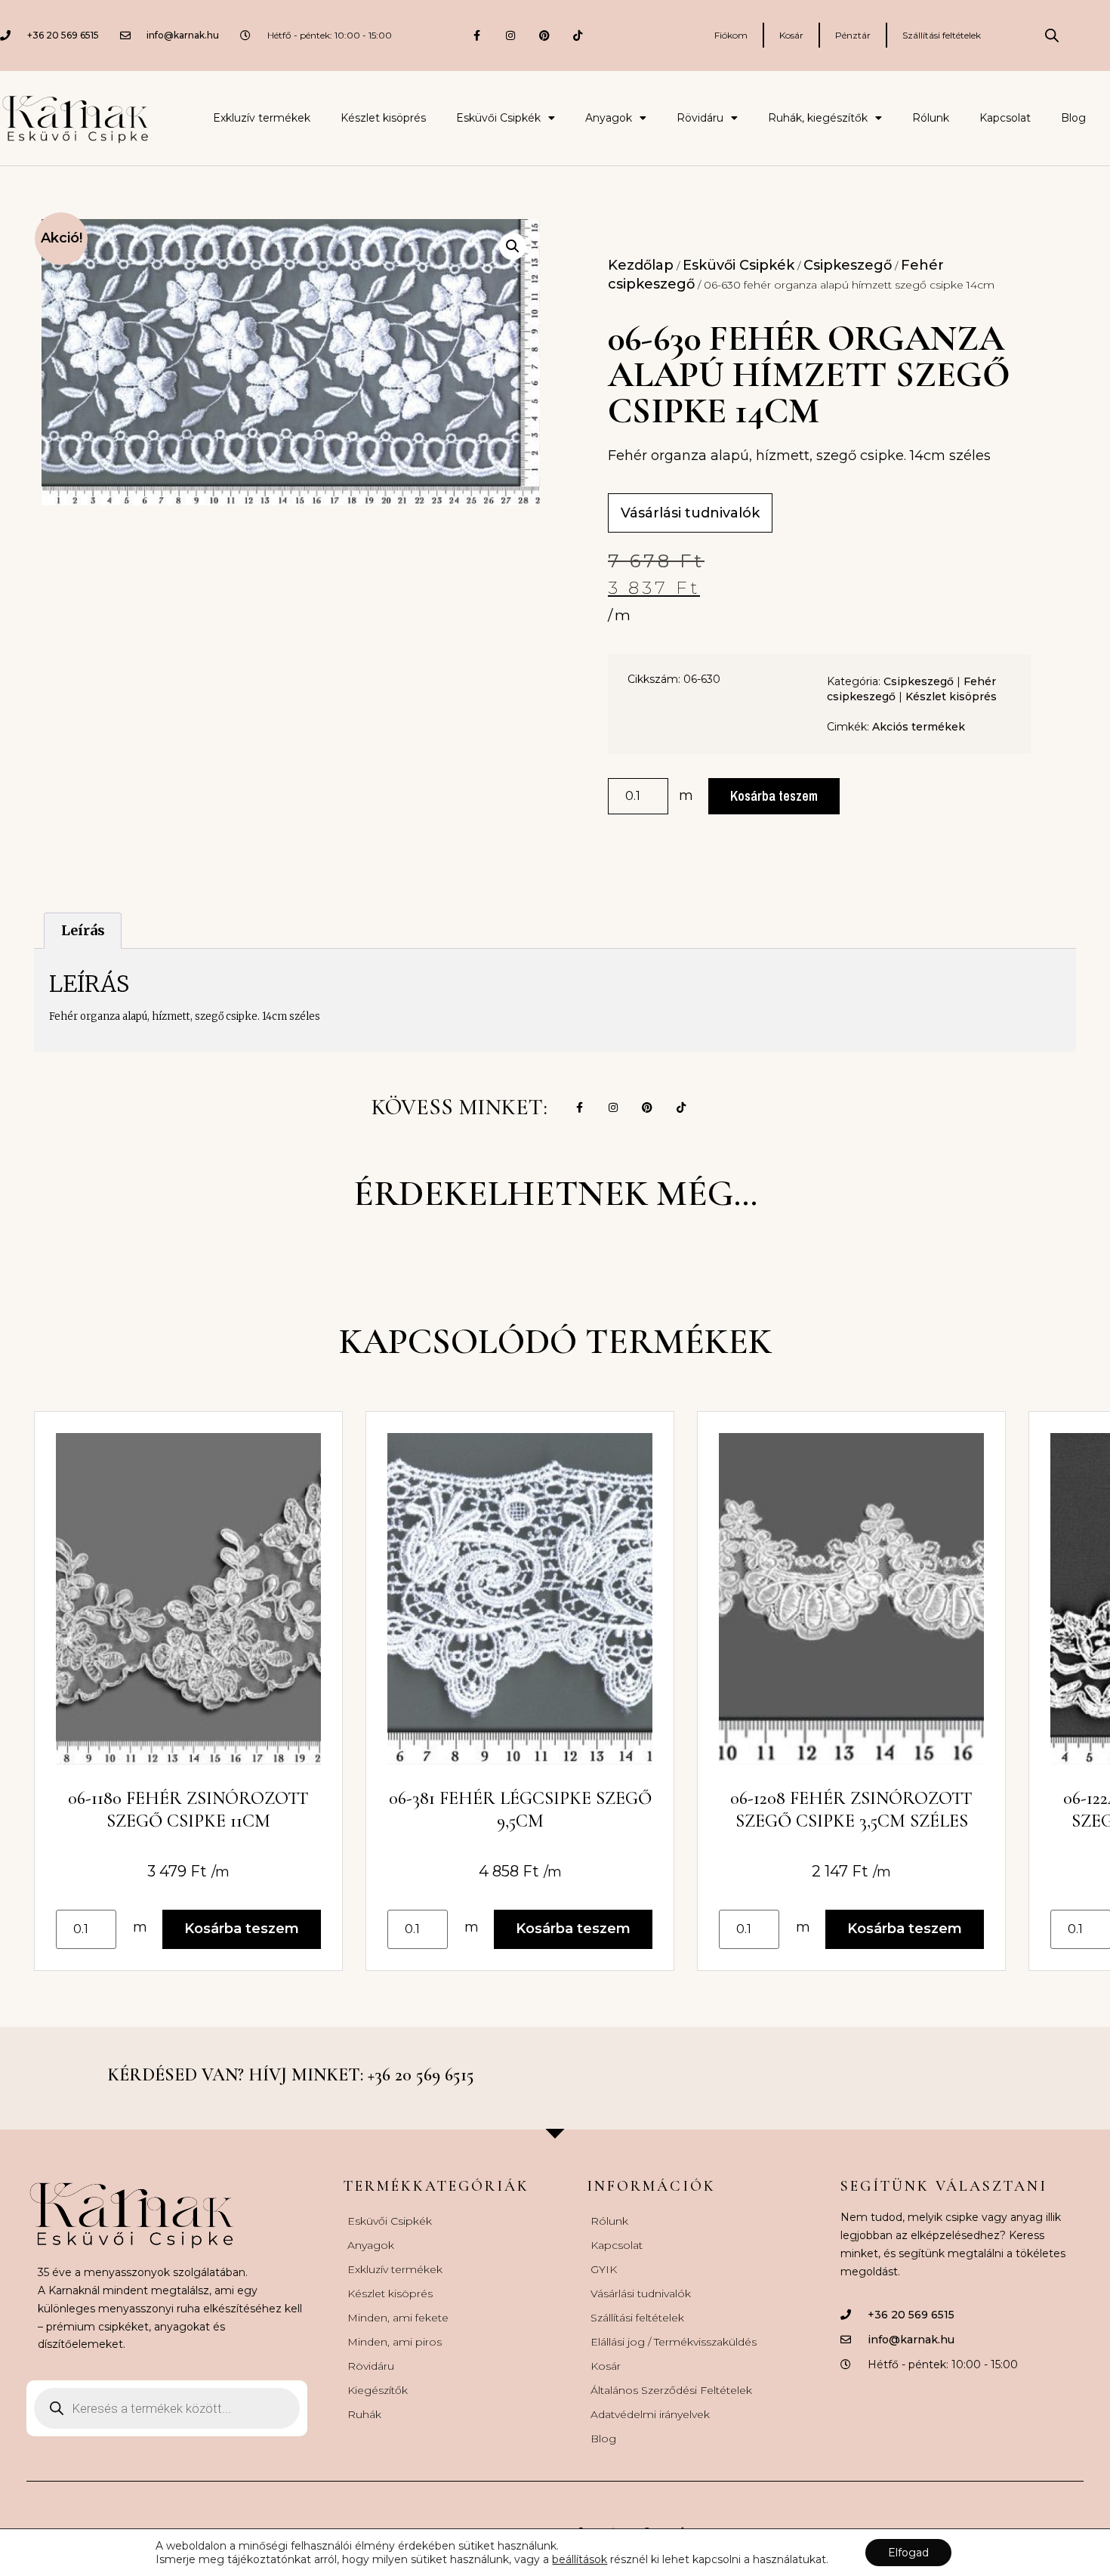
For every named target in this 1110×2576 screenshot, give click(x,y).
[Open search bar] (1052, 36)
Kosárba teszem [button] (242, 1929)
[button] (513, 246)
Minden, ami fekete (398, 2318)
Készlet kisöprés (383, 118)
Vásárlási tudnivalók (641, 2293)
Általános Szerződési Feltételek (671, 2390)
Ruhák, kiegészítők (818, 118)
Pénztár (853, 35)
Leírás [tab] (83, 930)
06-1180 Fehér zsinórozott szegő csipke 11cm (188, 1810)
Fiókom (731, 35)
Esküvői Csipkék (498, 118)
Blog (1073, 118)
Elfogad (908, 2553)
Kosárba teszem (774, 796)
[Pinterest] (544, 35)
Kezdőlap (641, 265)
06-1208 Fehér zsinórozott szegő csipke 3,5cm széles (851, 1810)
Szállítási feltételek (942, 35)
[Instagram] (510, 35)
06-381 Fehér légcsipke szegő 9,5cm (520, 1810)
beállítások (580, 2559)
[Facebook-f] (477, 35)
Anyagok (609, 118)
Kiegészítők (378, 2390)
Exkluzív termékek (262, 118)
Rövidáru (700, 118)
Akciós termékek (919, 727)
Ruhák (364, 2414)
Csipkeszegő (848, 265)
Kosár (791, 35)
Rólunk (931, 118)
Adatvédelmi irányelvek (650, 2414)
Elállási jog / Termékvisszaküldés (674, 2342)
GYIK (604, 2269)
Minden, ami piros (395, 2342)
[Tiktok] (578, 35)
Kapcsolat (1005, 118)
